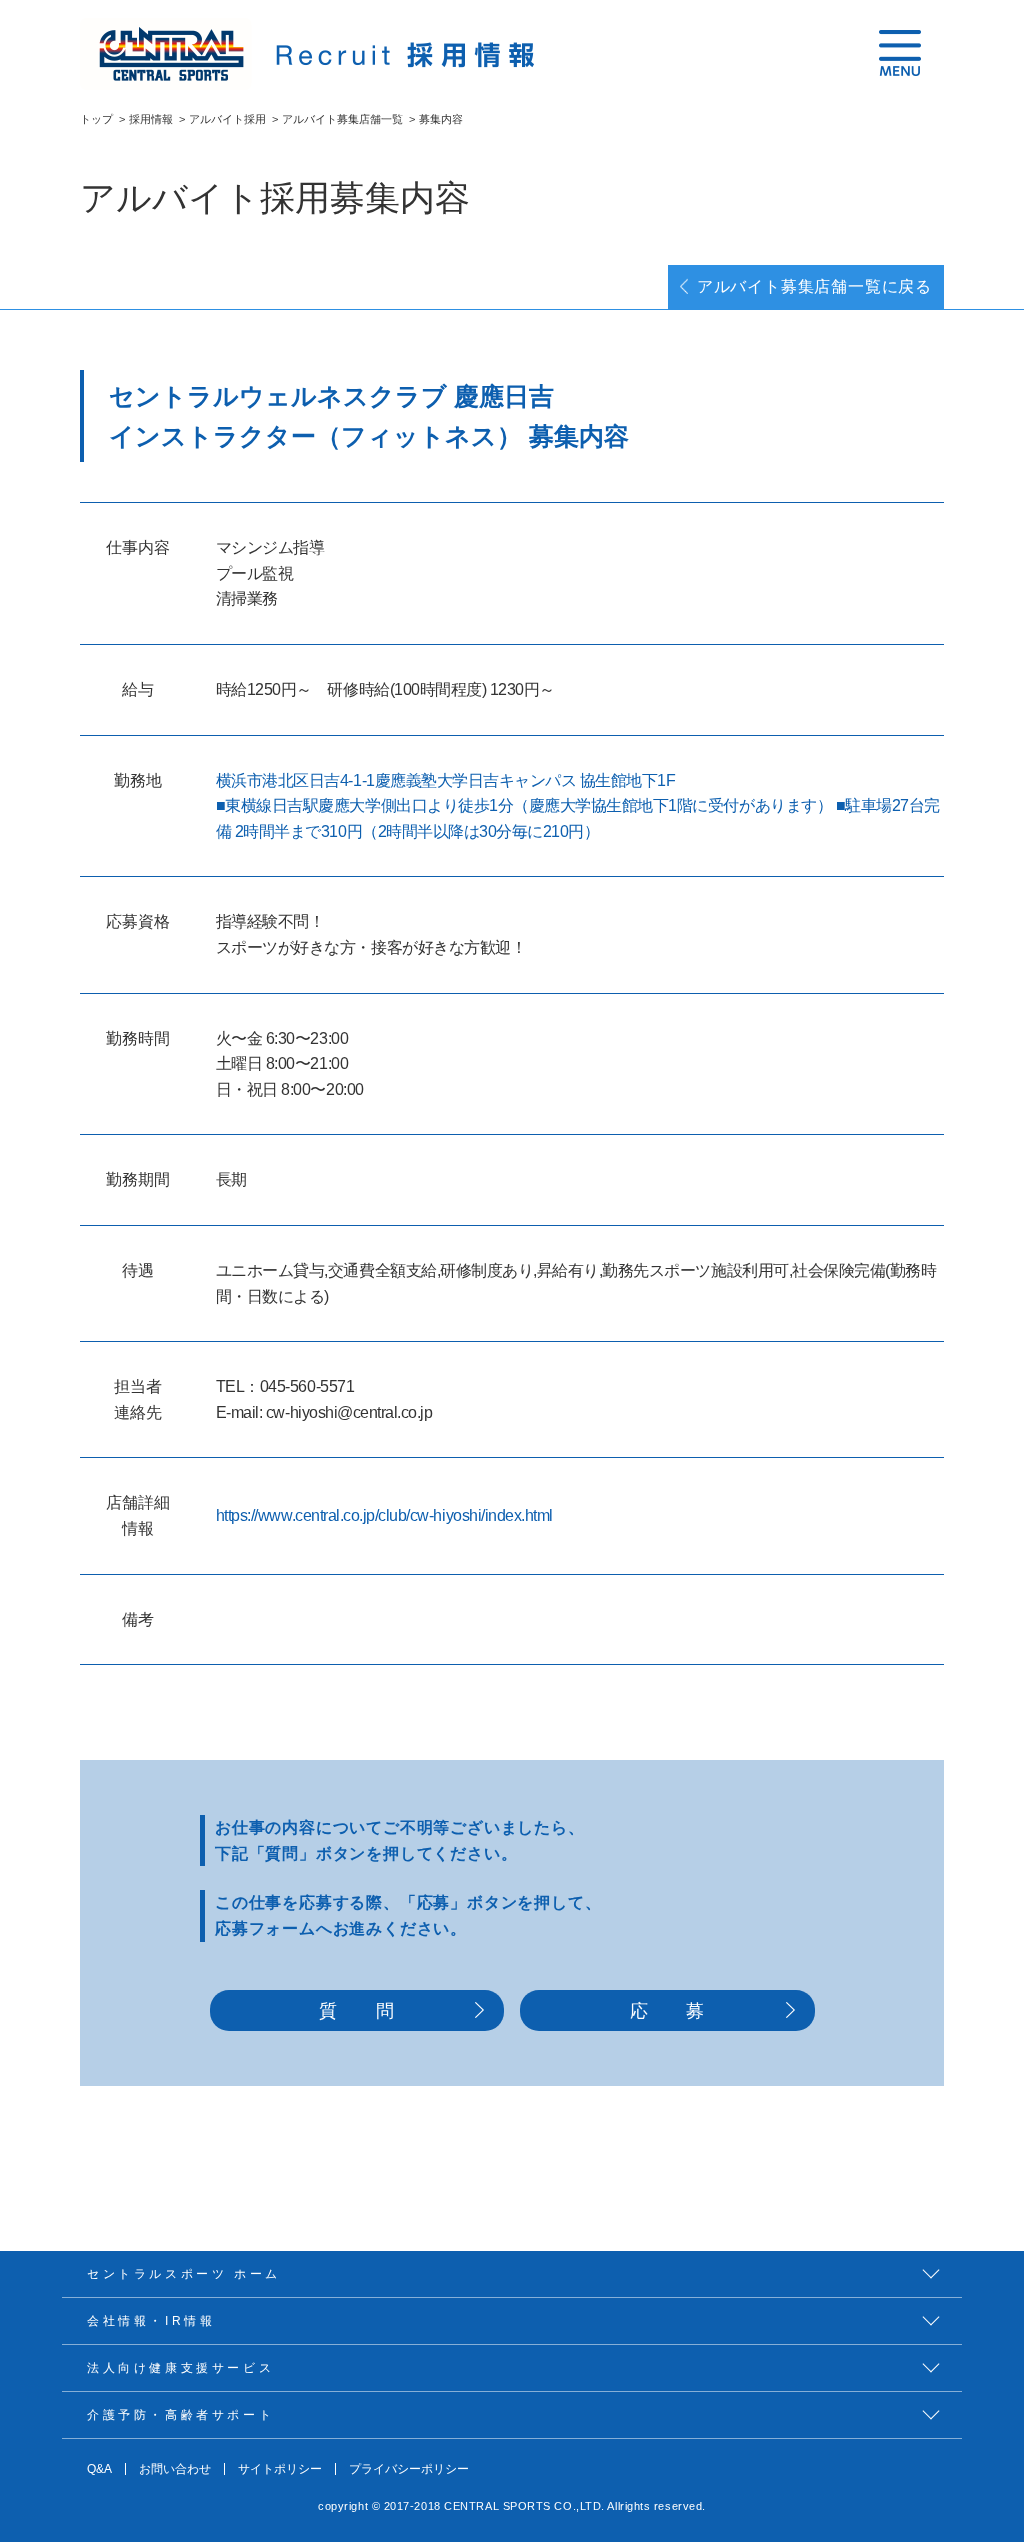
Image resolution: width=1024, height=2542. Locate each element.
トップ (96, 119)
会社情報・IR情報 (151, 2321)
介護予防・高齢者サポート (180, 2415)
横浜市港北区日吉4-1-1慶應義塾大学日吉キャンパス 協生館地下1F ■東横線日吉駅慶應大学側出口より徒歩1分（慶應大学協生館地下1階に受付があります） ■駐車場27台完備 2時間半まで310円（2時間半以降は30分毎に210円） (578, 806)
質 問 (356, 2010)
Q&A (99, 2469)
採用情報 (151, 119)
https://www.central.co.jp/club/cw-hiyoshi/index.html (384, 1515)
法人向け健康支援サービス (180, 2368)
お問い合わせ (175, 2469)
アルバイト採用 (227, 119)
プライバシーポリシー (409, 2469)
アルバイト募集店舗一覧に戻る (814, 286)
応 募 (667, 2010)
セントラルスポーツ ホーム (184, 2274)
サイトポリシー (280, 2469)
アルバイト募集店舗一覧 (342, 119)
